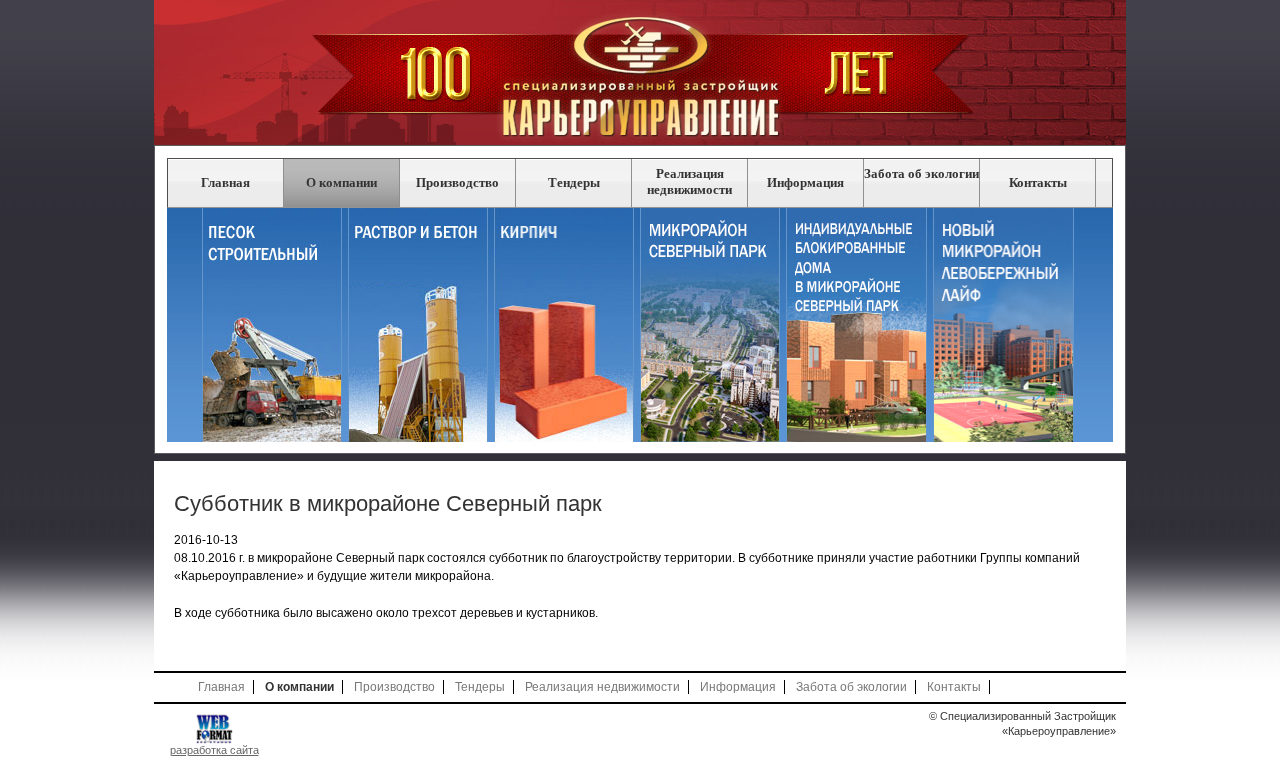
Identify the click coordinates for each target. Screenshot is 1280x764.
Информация (805, 182)
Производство (457, 182)
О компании (341, 182)
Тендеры (574, 182)
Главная (225, 182)
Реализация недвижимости (689, 181)
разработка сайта (214, 750)
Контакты (1038, 182)
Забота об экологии (921, 173)
